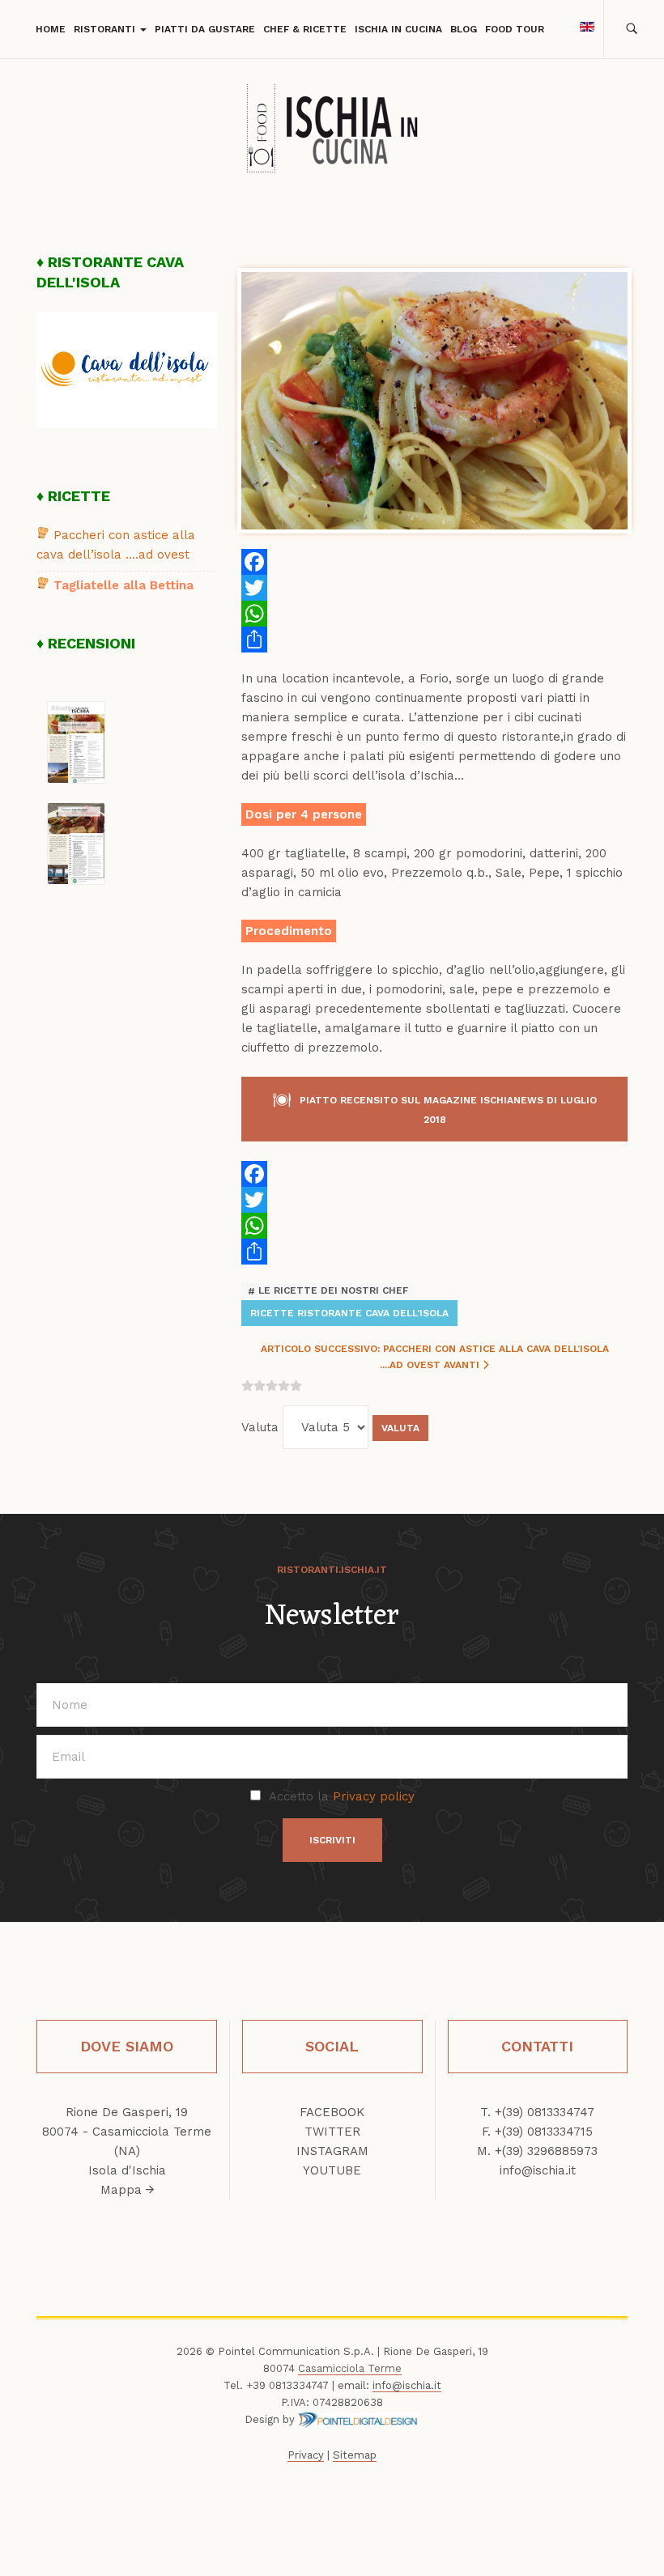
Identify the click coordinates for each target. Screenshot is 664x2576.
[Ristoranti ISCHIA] (332, 131)
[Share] (434, 640)
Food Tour (515, 29)
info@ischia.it (538, 2170)
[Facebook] (434, 562)
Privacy (306, 2455)
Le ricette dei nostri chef (332, 1291)
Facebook (332, 2112)
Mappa (123, 2190)
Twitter (332, 2132)
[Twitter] (434, 588)
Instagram (332, 2151)
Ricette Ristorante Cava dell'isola (349, 1313)
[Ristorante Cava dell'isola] (127, 369)
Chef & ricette (305, 29)
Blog (464, 29)
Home (51, 29)
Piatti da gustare (205, 29)
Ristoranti (106, 29)
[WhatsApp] (434, 614)
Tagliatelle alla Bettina (123, 585)
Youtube (332, 2170)
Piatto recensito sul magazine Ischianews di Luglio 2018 (448, 1110)
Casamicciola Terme (350, 2368)
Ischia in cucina (398, 29)
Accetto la (342, 1796)
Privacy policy (374, 1796)
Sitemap (355, 2455)
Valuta (260, 1427)
